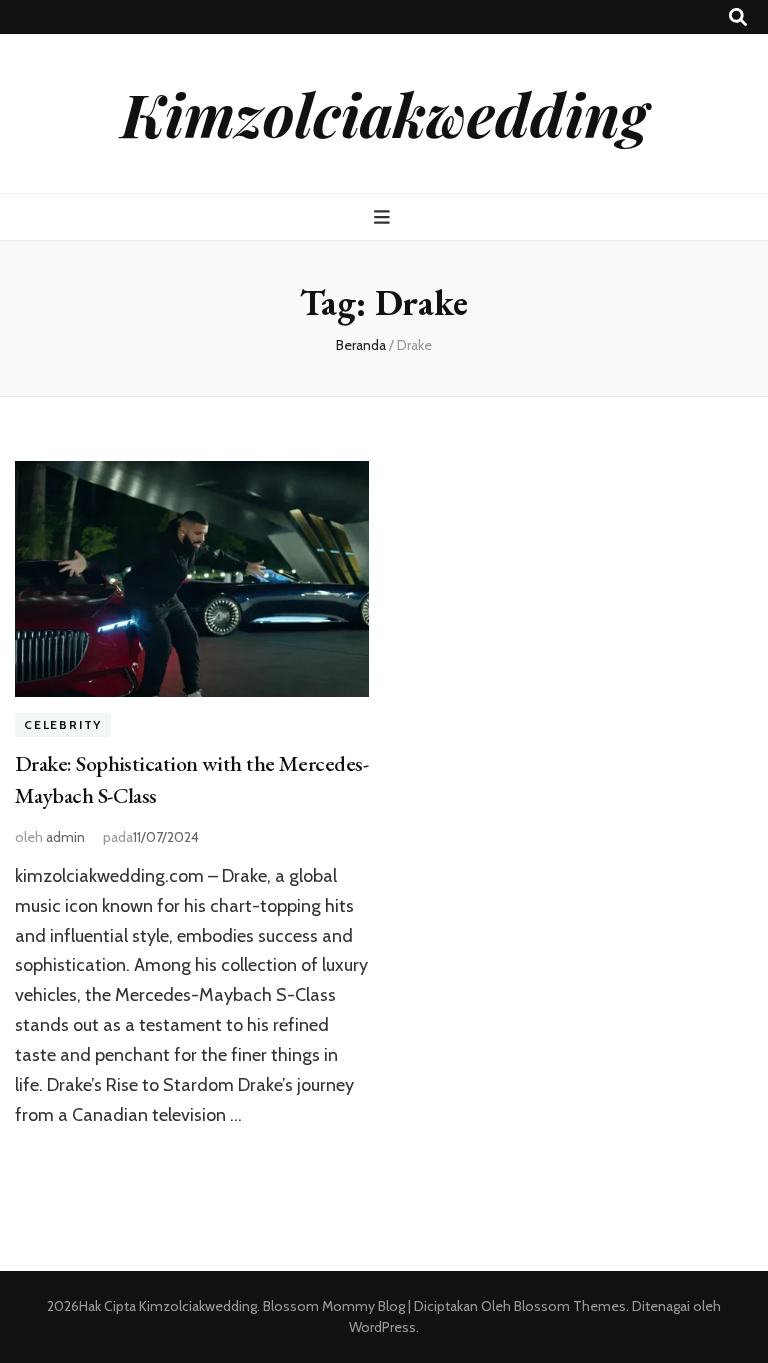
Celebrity (63, 724)
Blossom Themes (568, 1306)
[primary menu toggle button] (384, 217)
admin (65, 837)
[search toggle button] (738, 17)
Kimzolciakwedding (384, 113)
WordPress (382, 1327)
